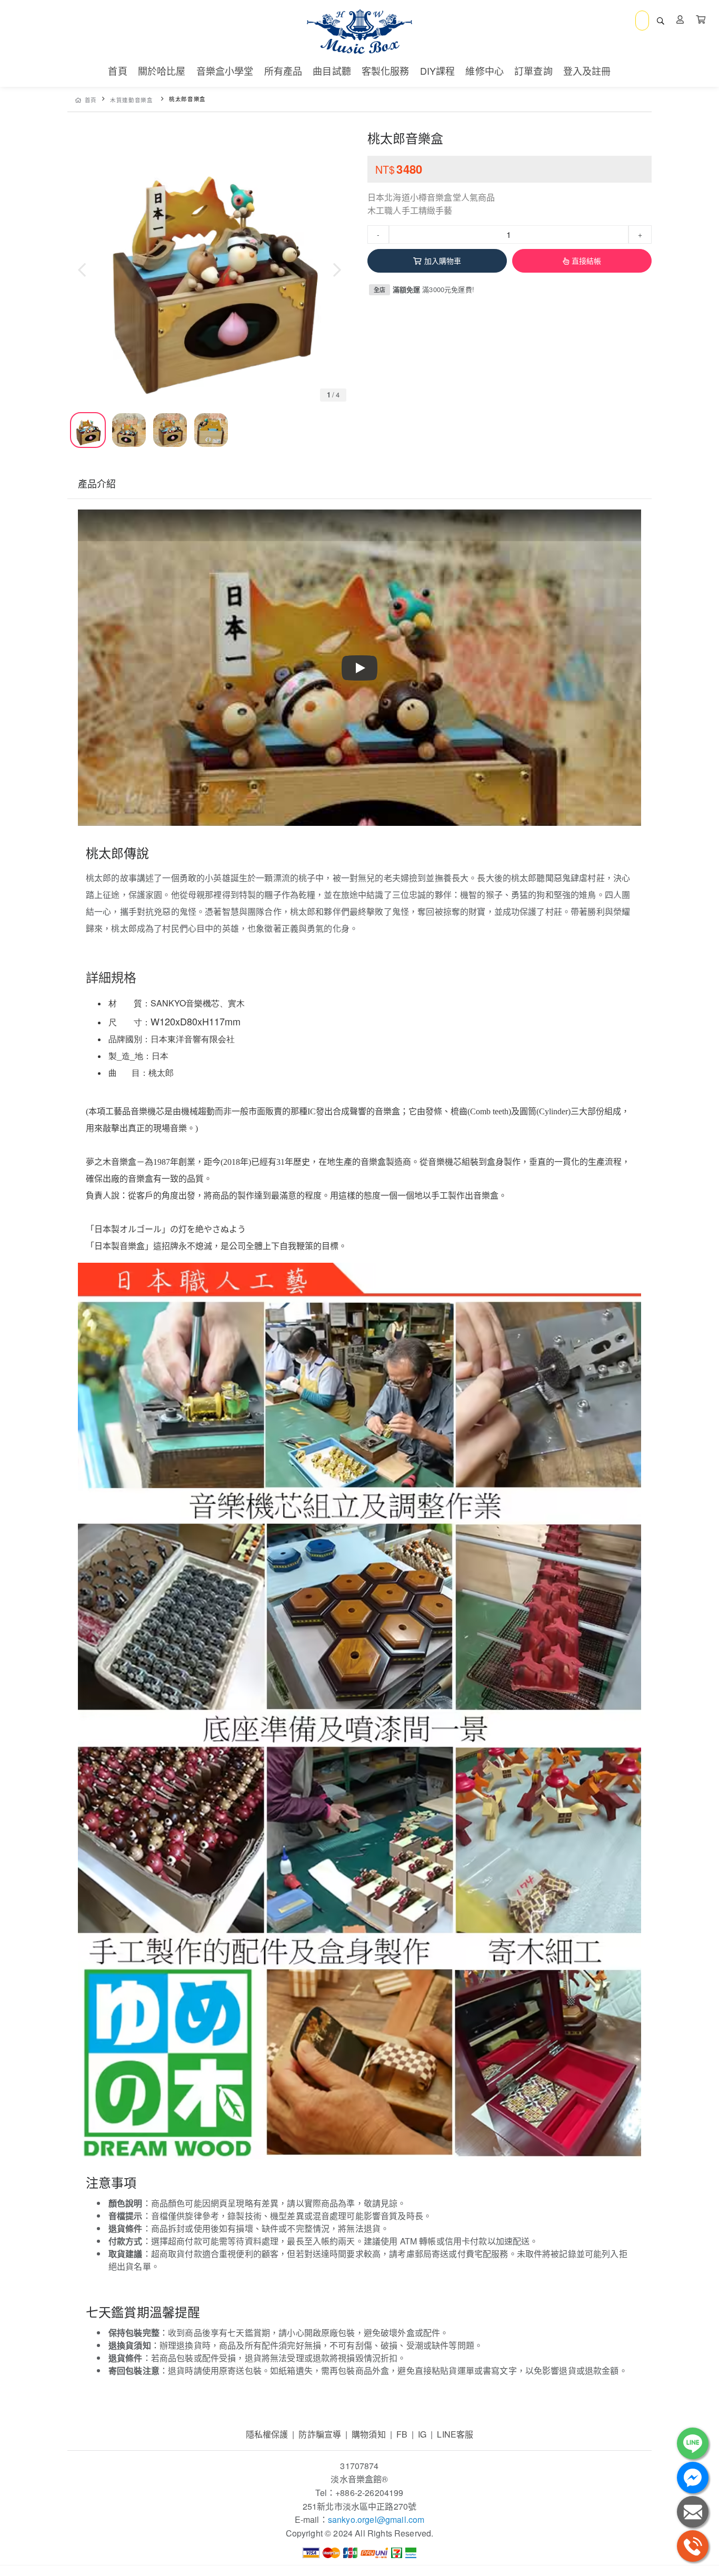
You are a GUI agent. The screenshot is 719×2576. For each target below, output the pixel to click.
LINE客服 (455, 2434)
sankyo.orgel (352, 2519)
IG (422, 2434)
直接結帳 (587, 261)
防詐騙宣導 (320, 2434)
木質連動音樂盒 (131, 100)
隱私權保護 (267, 2434)
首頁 (91, 100)
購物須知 (369, 2434)
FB (402, 2434)
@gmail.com (401, 2519)
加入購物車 (443, 261)
